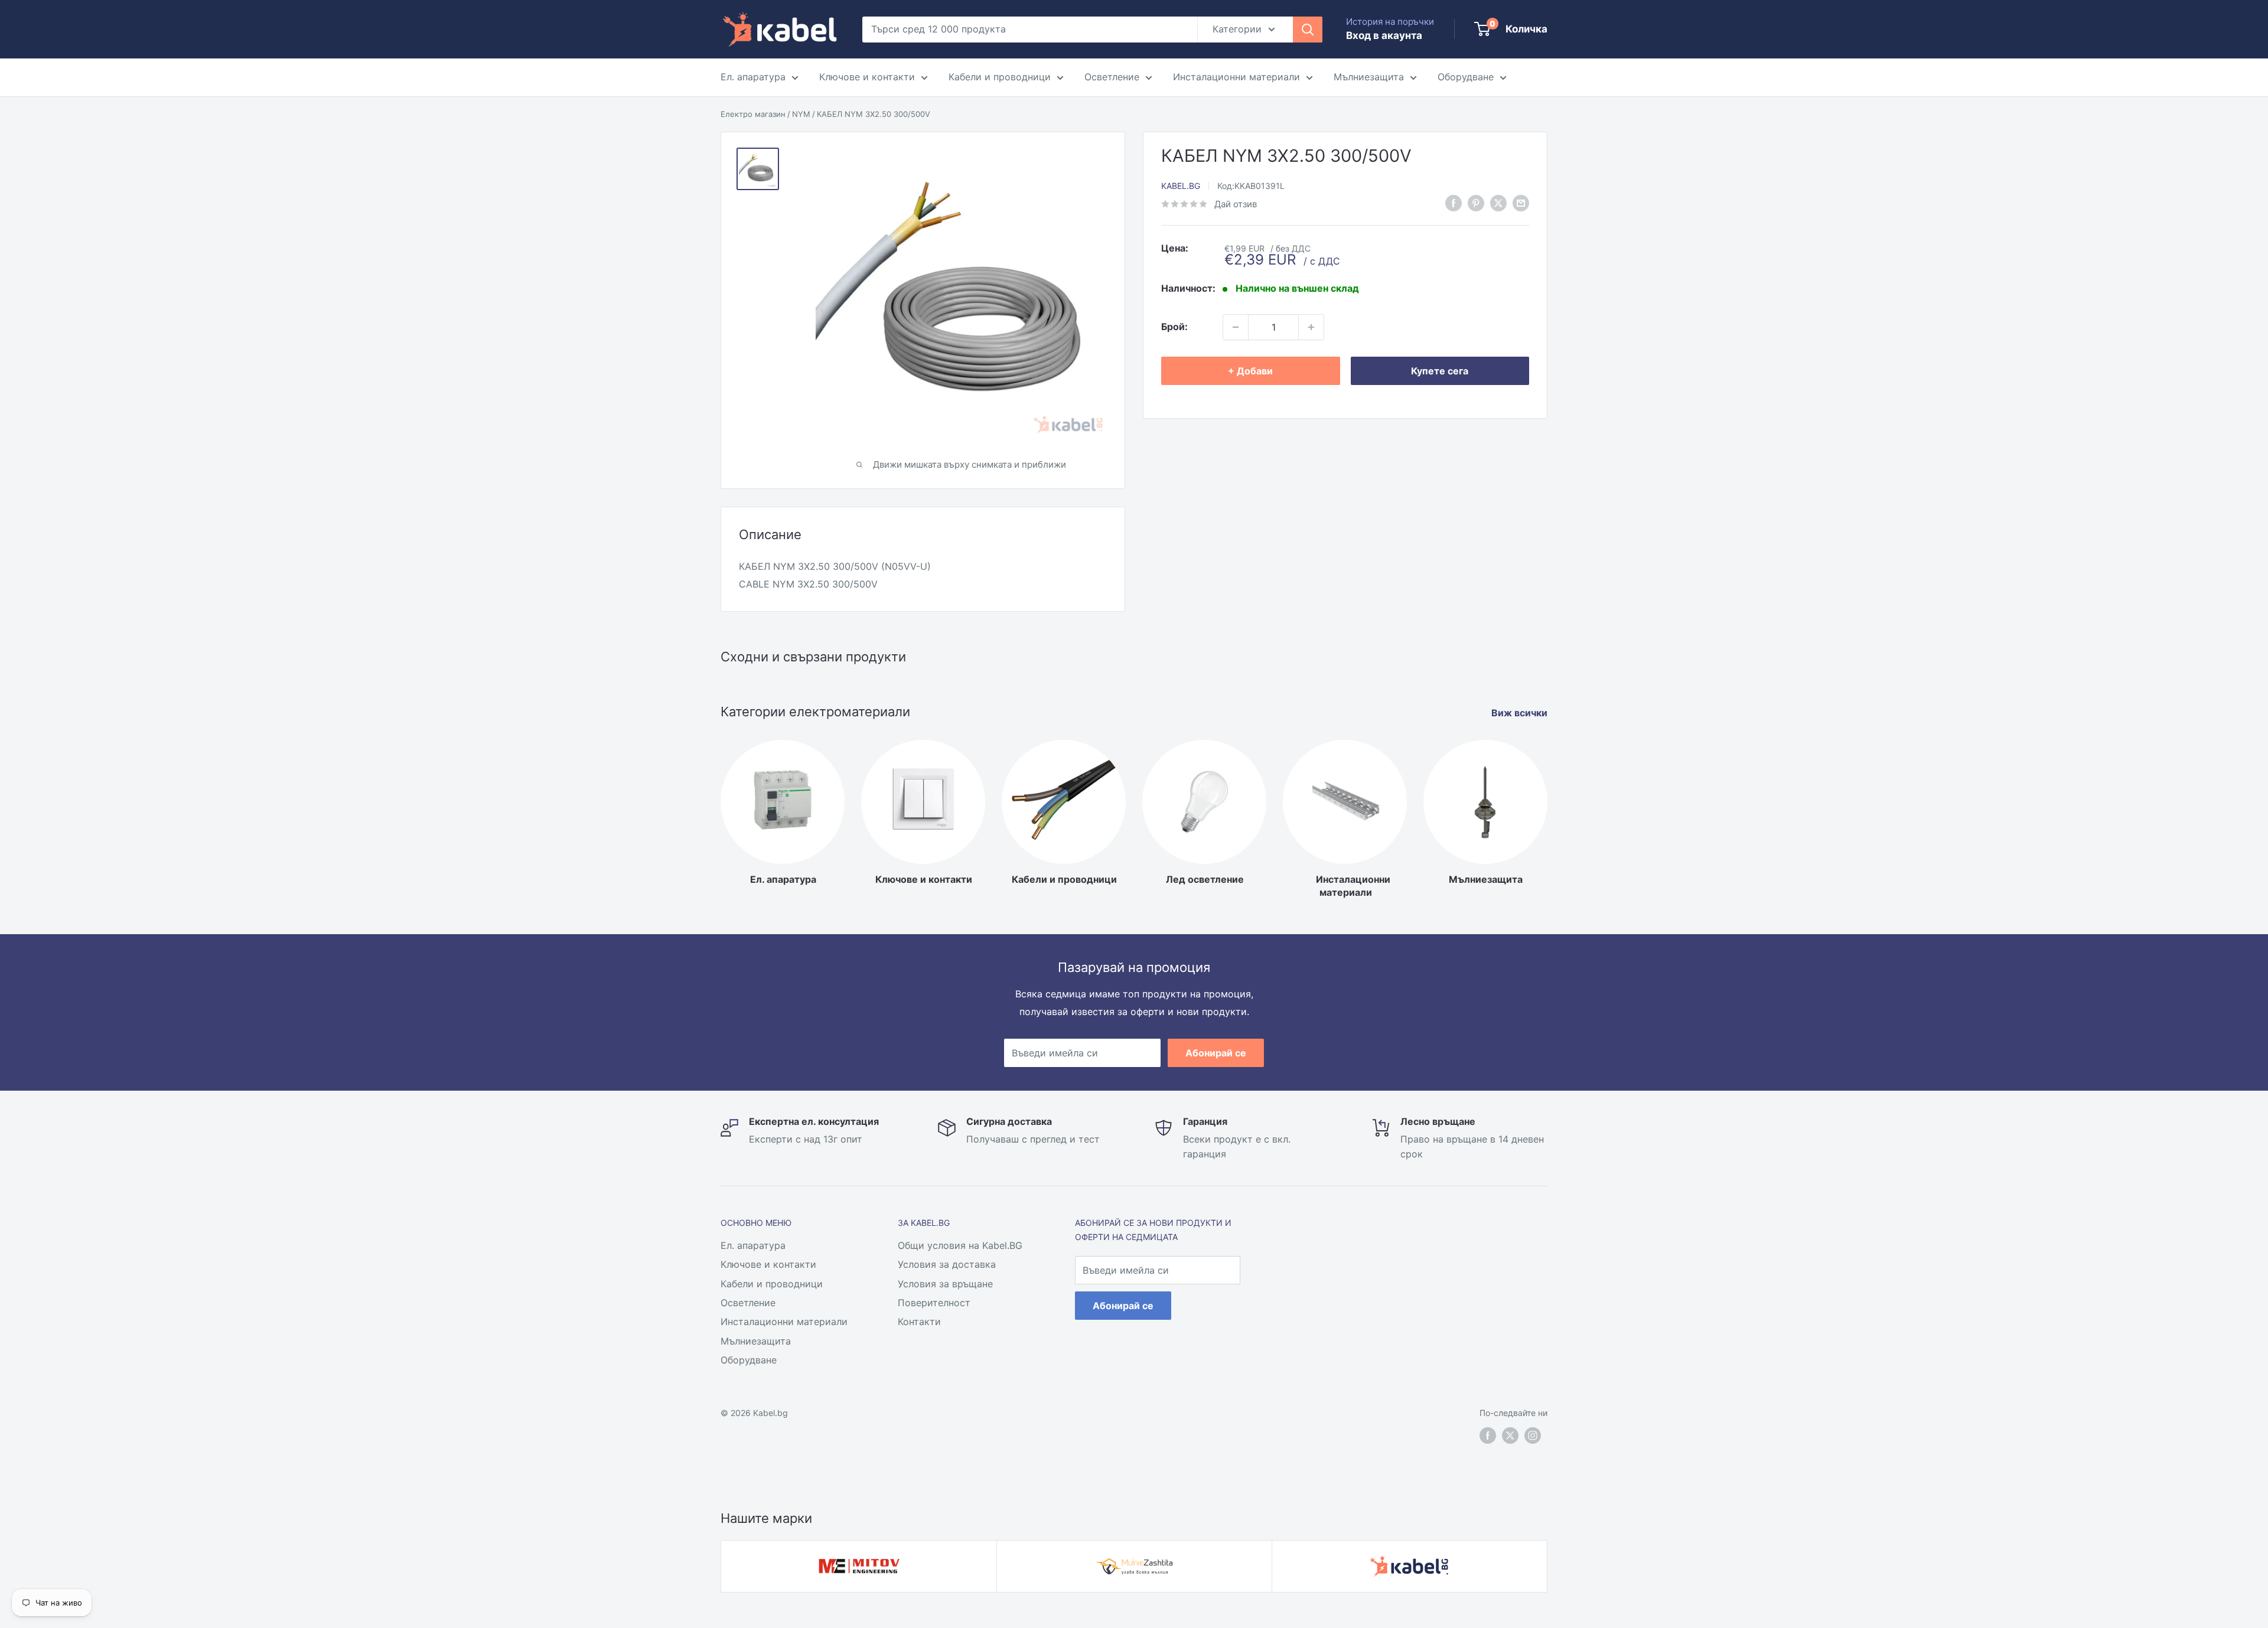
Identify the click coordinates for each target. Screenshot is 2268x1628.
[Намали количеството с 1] (1236, 327)
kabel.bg (1181, 185)
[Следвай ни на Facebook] (1488, 1435)
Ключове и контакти (867, 77)
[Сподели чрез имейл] (1521, 203)
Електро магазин (753, 114)
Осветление (1112, 77)
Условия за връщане (945, 1284)
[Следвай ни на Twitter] (1510, 1435)
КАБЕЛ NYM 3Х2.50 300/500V (874, 114)
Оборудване (1466, 77)
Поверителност (934, 1303)
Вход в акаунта (1384, 35)
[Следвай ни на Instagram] (1533, 1435)
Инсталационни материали (1236, 77)
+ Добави (1250, 371)
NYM (801, 114)
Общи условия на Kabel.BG (960, 1245)
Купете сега (1440, 371)
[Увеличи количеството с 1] (1311, 327)
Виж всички (1521, 713)
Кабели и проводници (1000, 77)
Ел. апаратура (753, 77)
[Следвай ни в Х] (1498, 203)
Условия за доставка (947, 1264)
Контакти (919, 1322)
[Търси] (1308, 30)
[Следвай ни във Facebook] (1454, 203)
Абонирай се (1216, 1053)
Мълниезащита (1369, 77)
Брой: (1174, 327)
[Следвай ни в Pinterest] (1476, 203)
